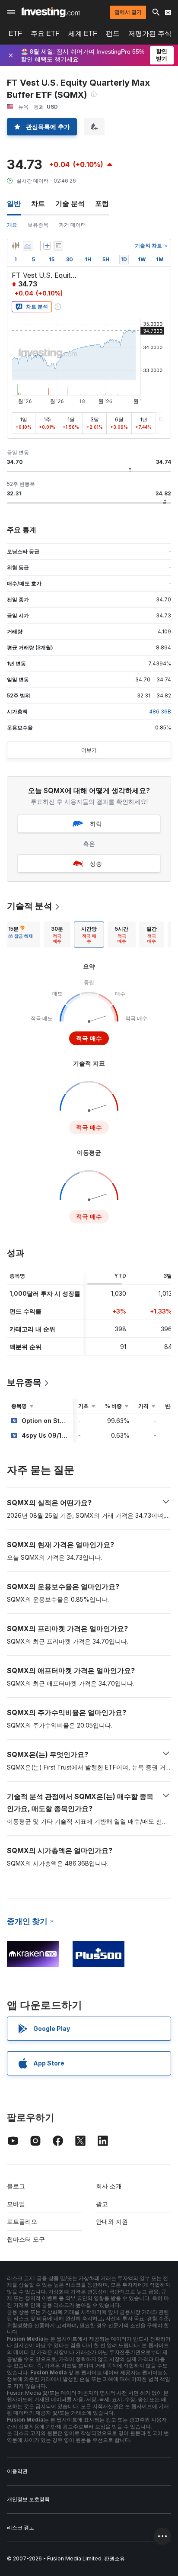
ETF (15, 34)
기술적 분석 (30, 906)
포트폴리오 (22, 2221)
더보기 (89, 750)
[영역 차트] (28, 246)
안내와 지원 (112, 2221)
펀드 (113, 34)
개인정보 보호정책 (28, 2499)
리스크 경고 (21, 2527)
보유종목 (38, 225)
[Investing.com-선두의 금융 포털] (51, 12)
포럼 (102, 203)
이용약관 (17, 2471)
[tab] (21, 935)
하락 (96, 824)
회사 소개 (109, 2186)
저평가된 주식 (150, 34)
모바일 (16, 2204)
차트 (38, 203)
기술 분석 (70, 203)
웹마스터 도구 (26, 2239)
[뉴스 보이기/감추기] (58, 246)
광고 (102, 2204)
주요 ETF (45, 34)
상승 (96, 863)
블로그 (16, 2186)
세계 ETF (83, 34)
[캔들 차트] (16, 246)
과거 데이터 (72, 225)
